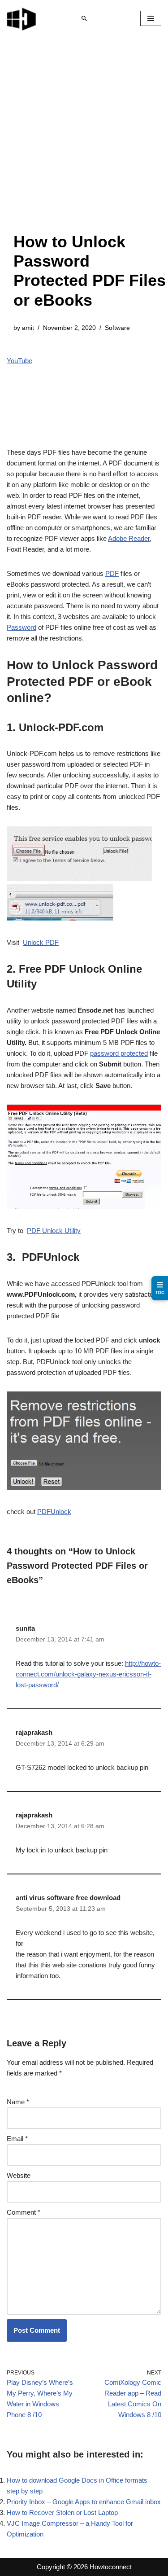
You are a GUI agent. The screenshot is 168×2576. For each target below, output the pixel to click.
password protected (119, 1053)
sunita (25, 1628)
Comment (24, 2212)
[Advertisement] (84, 143)
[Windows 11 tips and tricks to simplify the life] (22, 18)
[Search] (84, 18)
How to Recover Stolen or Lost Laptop (62, 2512)
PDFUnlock (54, 1512)
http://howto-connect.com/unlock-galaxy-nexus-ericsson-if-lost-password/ (88, 1674)
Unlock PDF (41, 942)
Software (117, 328)
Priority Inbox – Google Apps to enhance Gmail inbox (84, 2502)
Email (17, 2139)
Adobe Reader (129, 538)
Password (22, 627)
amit (28, 328)
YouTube (19, 361)
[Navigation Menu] (151, 18)
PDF (112, 573)
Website (19, 2175)
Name (18, 2102)
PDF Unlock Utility (54, 1231)
